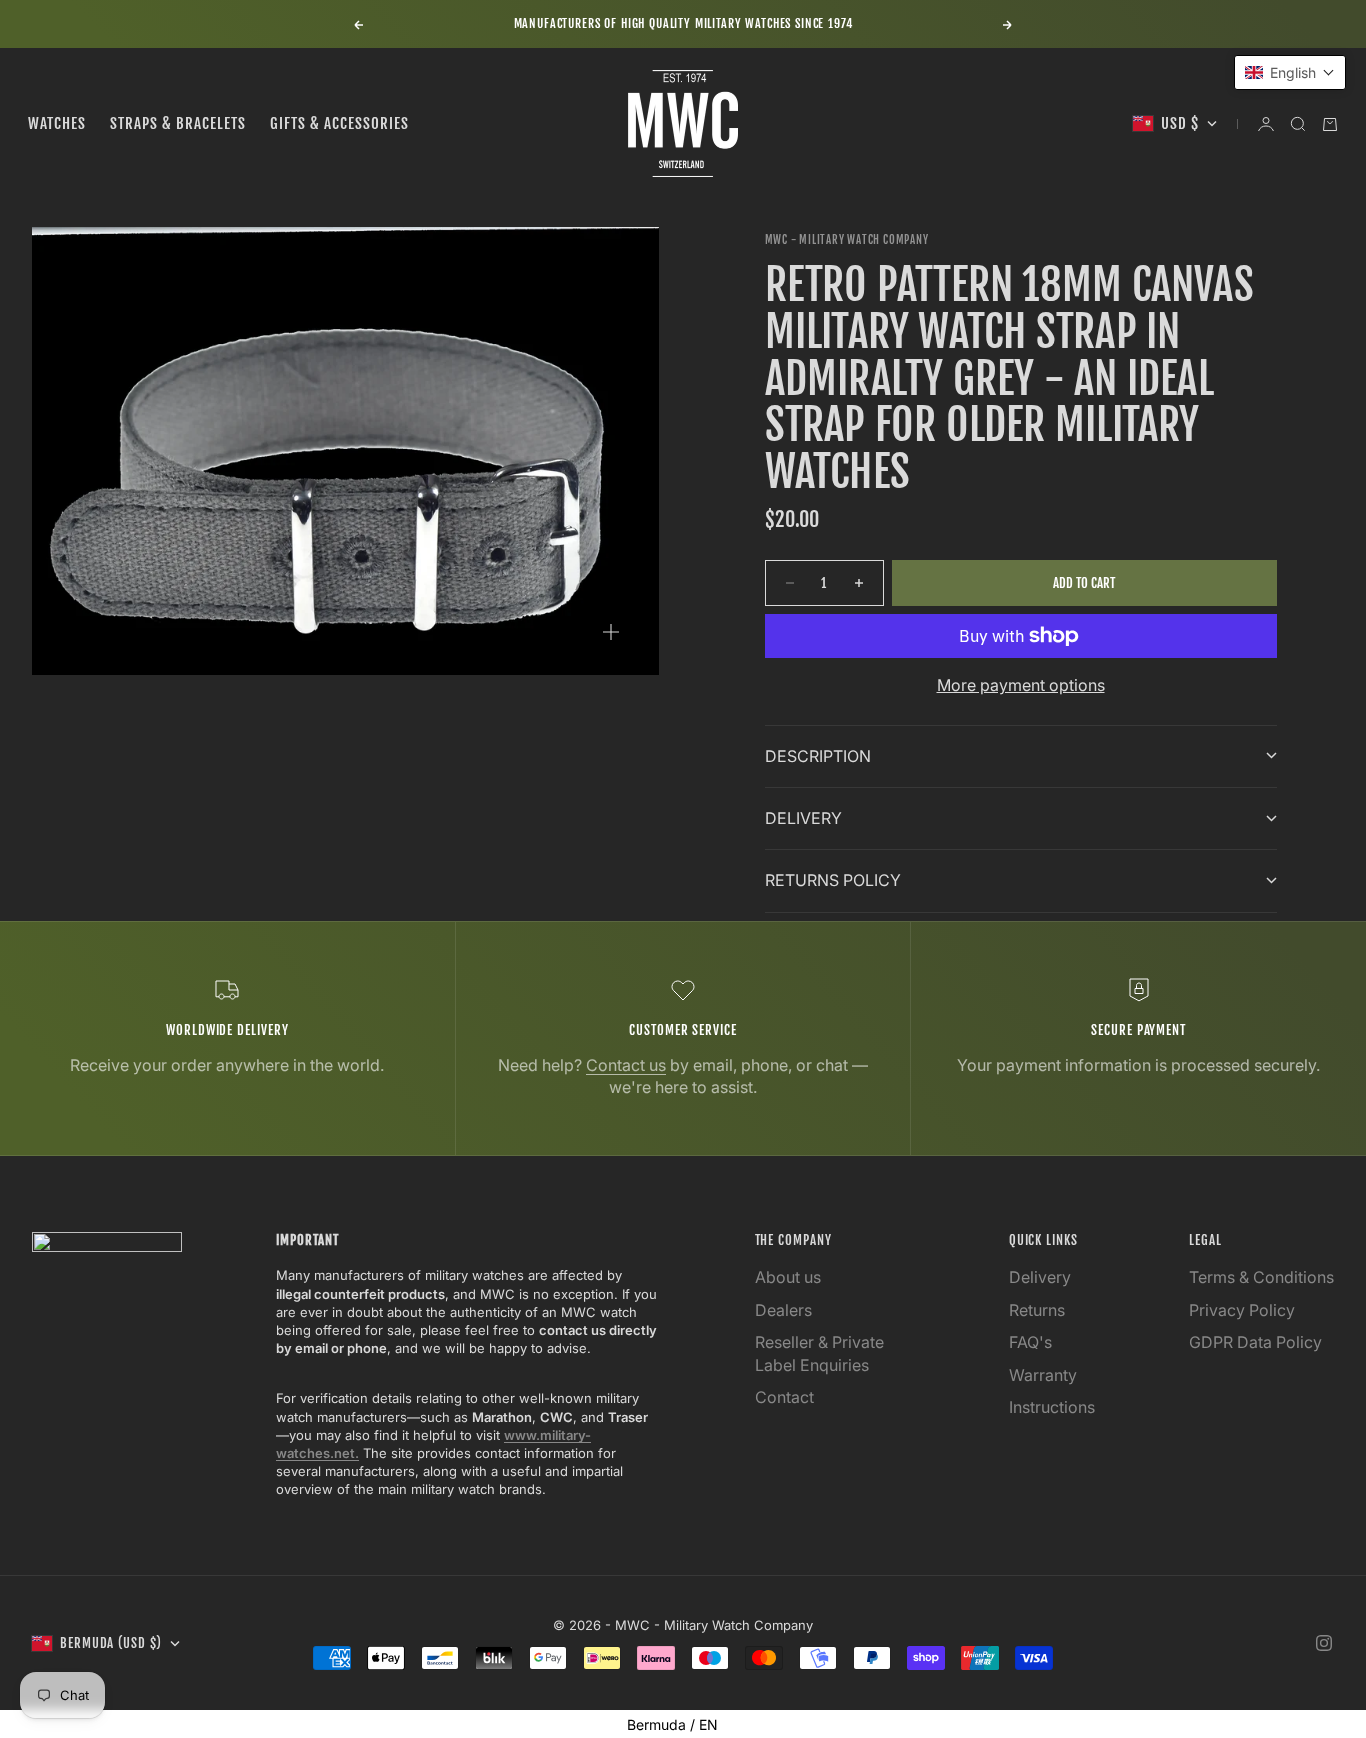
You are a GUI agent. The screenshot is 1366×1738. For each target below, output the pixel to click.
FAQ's (1030, 1342)
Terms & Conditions (1261, 1277)
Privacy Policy (1242, 1310)
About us (788, 1277)
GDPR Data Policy (1255, 1342)
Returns (1037, 1310)
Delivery (1040, 1277)
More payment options (1021, 685)
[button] (1290, 72)
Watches (57, 123)
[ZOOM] (611, 632)
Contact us (626, 1065)
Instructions (1052, 1407)
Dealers (783, 1310)
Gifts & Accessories (339, 123)
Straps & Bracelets (178, 123)
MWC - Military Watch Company (847, 240)
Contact (784, 1397)
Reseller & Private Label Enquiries (819, 1353)
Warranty (1043, 1375)
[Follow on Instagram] (1324, 1643)
